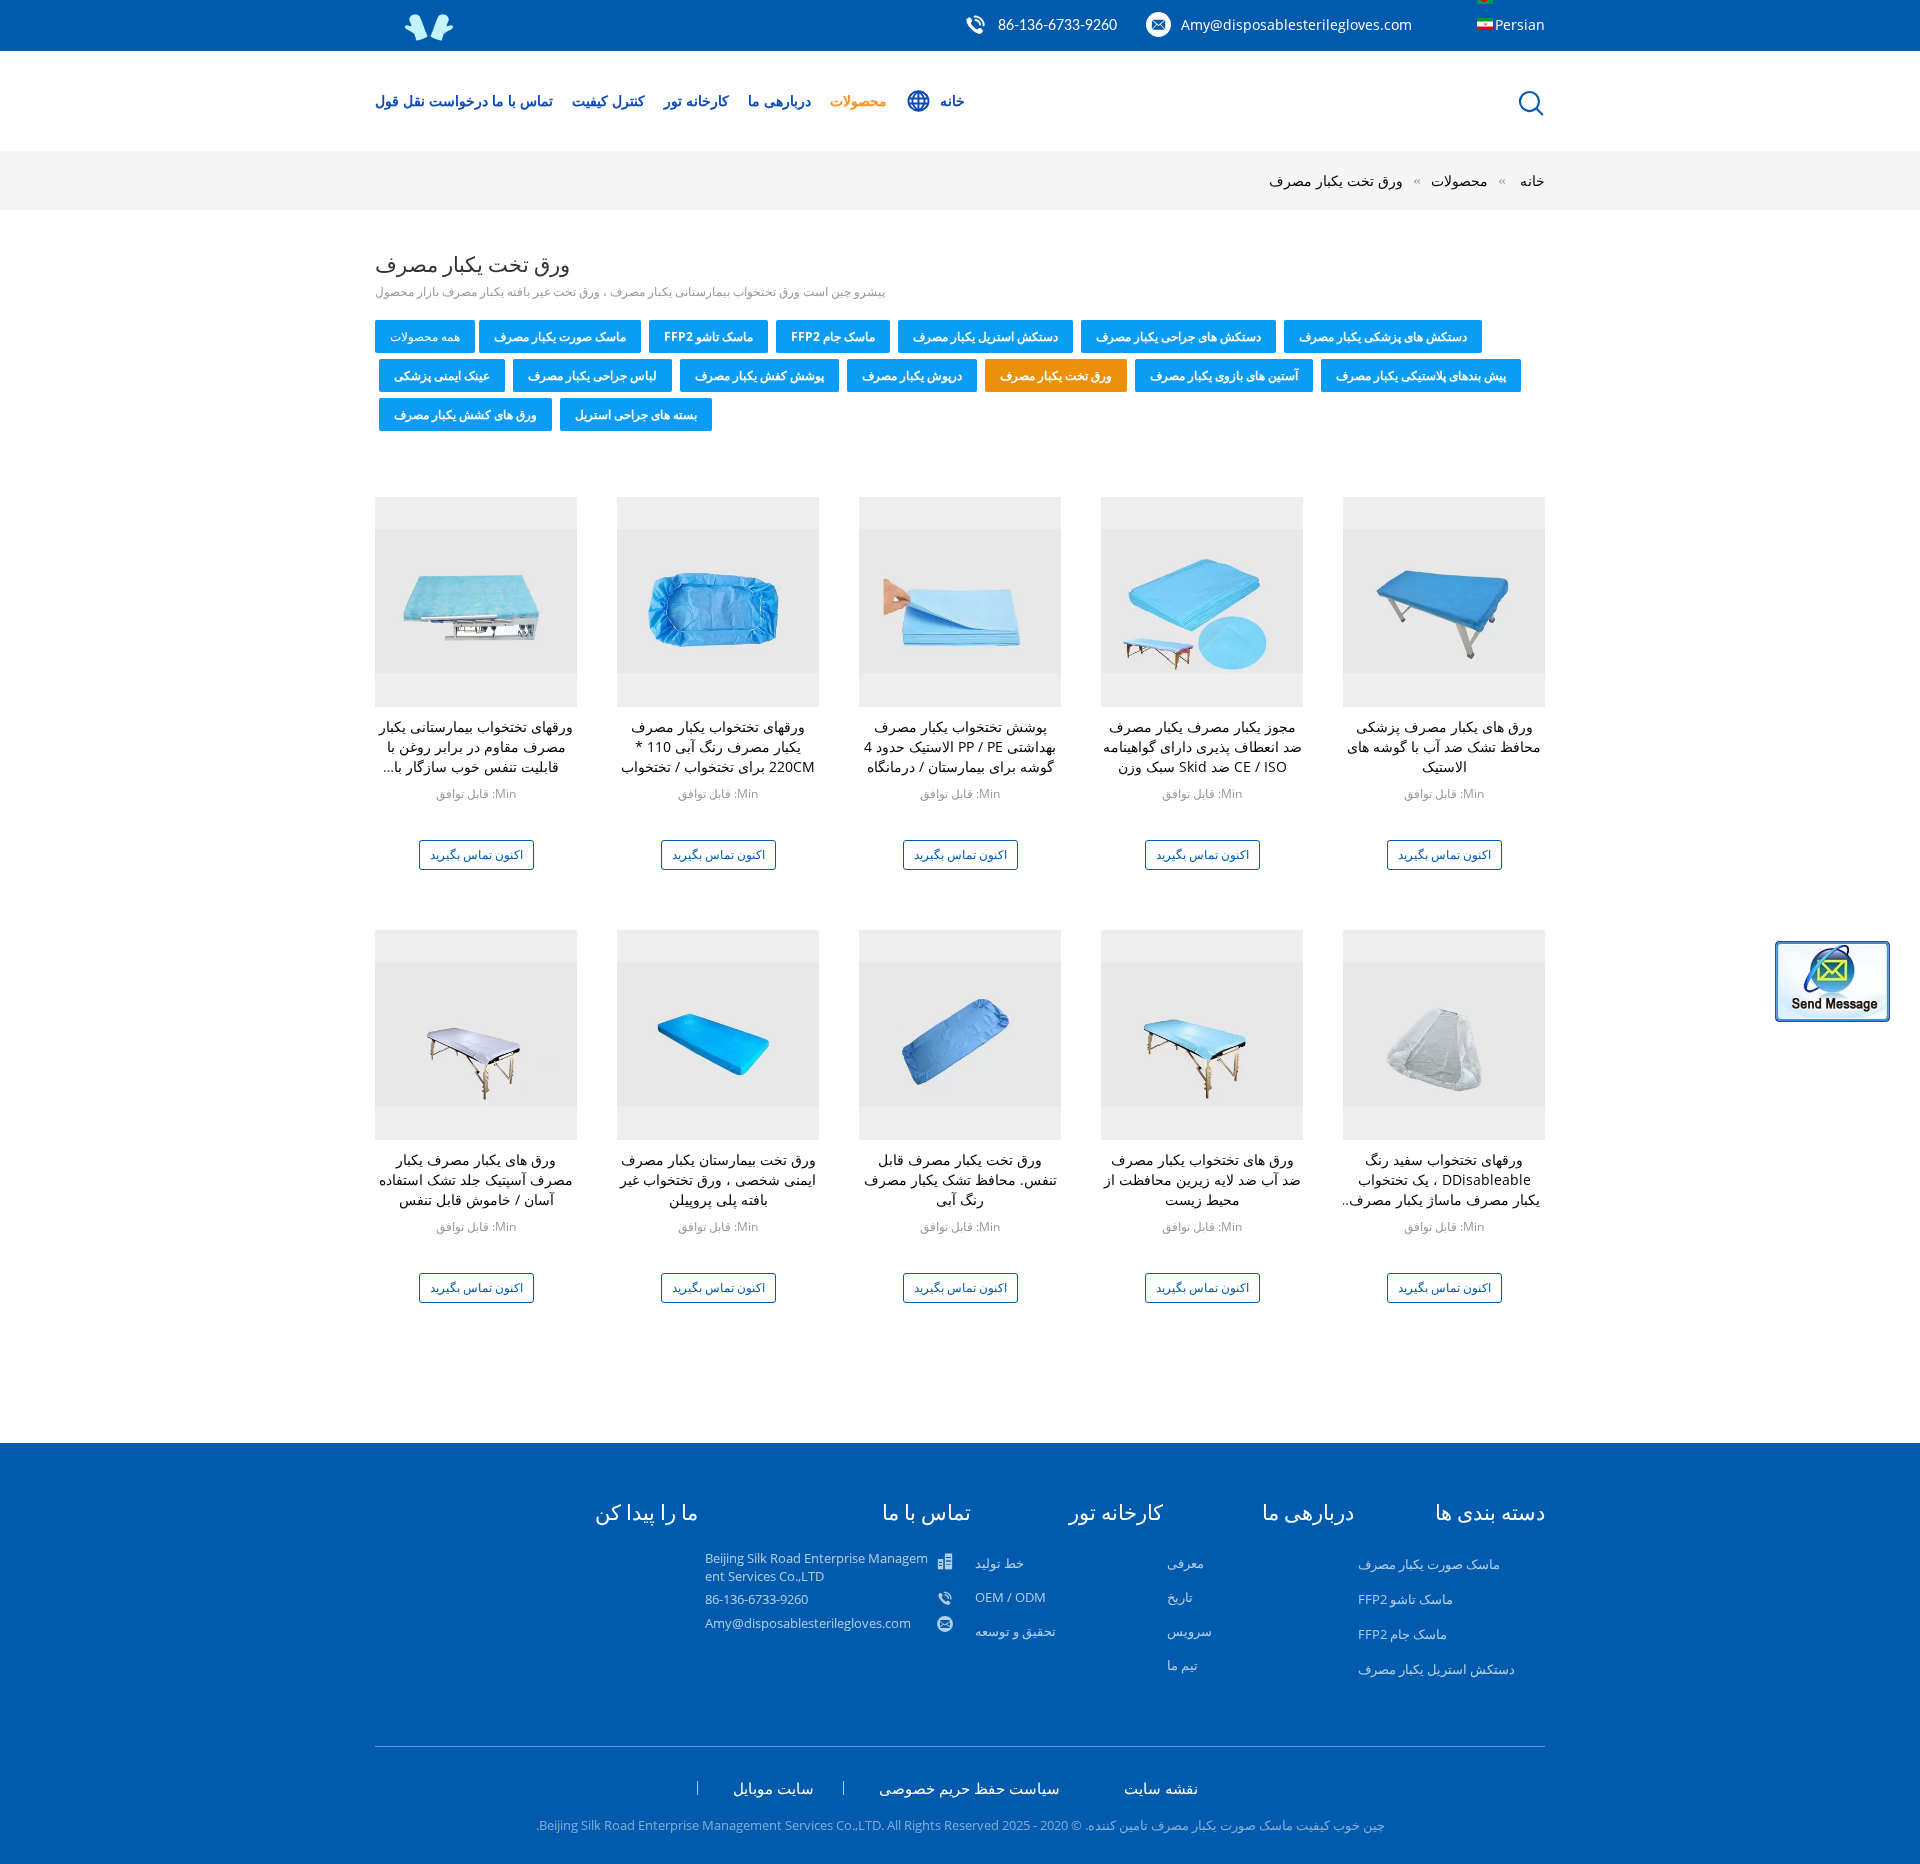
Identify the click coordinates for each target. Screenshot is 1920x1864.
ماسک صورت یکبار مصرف (560, 336)
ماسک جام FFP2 (833, 336)
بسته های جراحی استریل (636, 414)
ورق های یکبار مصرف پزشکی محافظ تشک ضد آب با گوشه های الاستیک (1444, 746)
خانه (952, 100)
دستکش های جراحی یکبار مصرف (1178, 336)
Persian (1520, 24)
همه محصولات (425, 336)
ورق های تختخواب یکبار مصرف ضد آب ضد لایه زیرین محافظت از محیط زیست (1202, 1179)
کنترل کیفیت (608, 100)
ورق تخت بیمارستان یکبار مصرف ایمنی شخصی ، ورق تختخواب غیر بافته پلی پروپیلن (718, 1179)
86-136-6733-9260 (1057, 26)
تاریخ (1180, 1597)
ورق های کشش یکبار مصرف (465, 414)
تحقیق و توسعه (1015, 1631)
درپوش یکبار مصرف (912, 375)
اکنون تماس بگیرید (476, 854)
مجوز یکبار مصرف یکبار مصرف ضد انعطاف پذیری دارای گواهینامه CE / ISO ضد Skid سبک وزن (1202, 746)
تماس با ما (522, 100)
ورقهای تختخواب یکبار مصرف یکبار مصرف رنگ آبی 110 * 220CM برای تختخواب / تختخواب (718, 746)
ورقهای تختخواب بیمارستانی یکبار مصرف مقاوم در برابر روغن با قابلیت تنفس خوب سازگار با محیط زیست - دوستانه (476, 756)
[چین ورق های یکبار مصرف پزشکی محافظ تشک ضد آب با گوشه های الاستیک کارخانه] (1444, 599)
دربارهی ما (779, 100)
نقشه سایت (1161, 1788)
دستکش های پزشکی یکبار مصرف (1383, 336)
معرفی (1185, 1563)
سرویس (1189, 1631)
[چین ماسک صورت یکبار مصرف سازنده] (430, 36)
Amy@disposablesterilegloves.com (1296, 24)
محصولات (858, 100)
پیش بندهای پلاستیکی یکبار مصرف (1421, 375)
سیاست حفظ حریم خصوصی (969, 1788)
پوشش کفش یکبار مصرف (759, 375)
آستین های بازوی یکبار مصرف (1224, 375)
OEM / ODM (1010, 1597)
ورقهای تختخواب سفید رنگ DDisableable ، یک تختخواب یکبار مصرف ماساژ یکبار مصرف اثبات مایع (1444, 1189)
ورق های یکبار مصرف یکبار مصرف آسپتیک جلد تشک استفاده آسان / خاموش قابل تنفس (476, 1179)
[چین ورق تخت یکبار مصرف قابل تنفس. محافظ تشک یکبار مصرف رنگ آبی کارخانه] (960, 1032)
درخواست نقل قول (431, 100)
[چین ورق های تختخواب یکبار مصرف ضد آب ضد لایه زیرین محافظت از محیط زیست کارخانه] (1202, 1032)
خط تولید (999, 1563)
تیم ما (1182, 1665)
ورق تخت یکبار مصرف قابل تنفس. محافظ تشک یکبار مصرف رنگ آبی (960, 1179)
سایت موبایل (773, 1788)
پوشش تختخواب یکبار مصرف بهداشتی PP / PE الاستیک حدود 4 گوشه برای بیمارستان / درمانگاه (960, 746)
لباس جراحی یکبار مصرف (592, 375)
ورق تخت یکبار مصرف (1336, 180)
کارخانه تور (696, 100)
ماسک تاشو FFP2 (708, 336)
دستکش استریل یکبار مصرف (985, 336)
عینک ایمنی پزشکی (442, 375)
